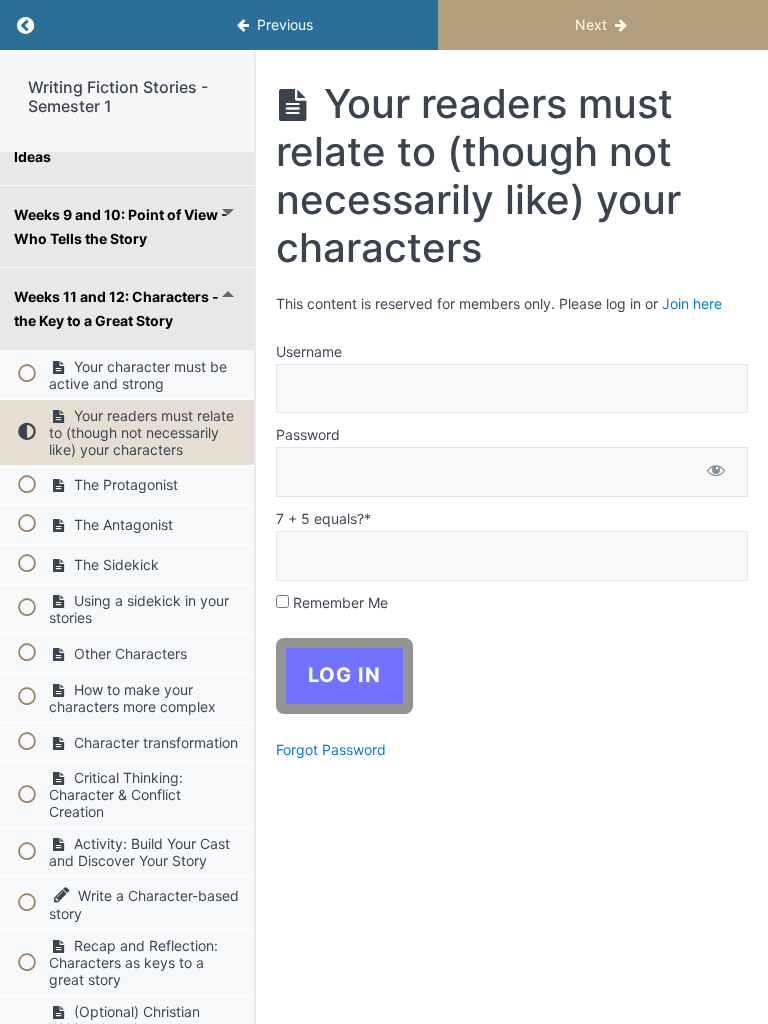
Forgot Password (331, 749)
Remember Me (338, 602)
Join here (692, 303)
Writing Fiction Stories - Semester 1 (118, 96)
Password (308, 434)
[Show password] (716, 472)
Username (309, 351)
